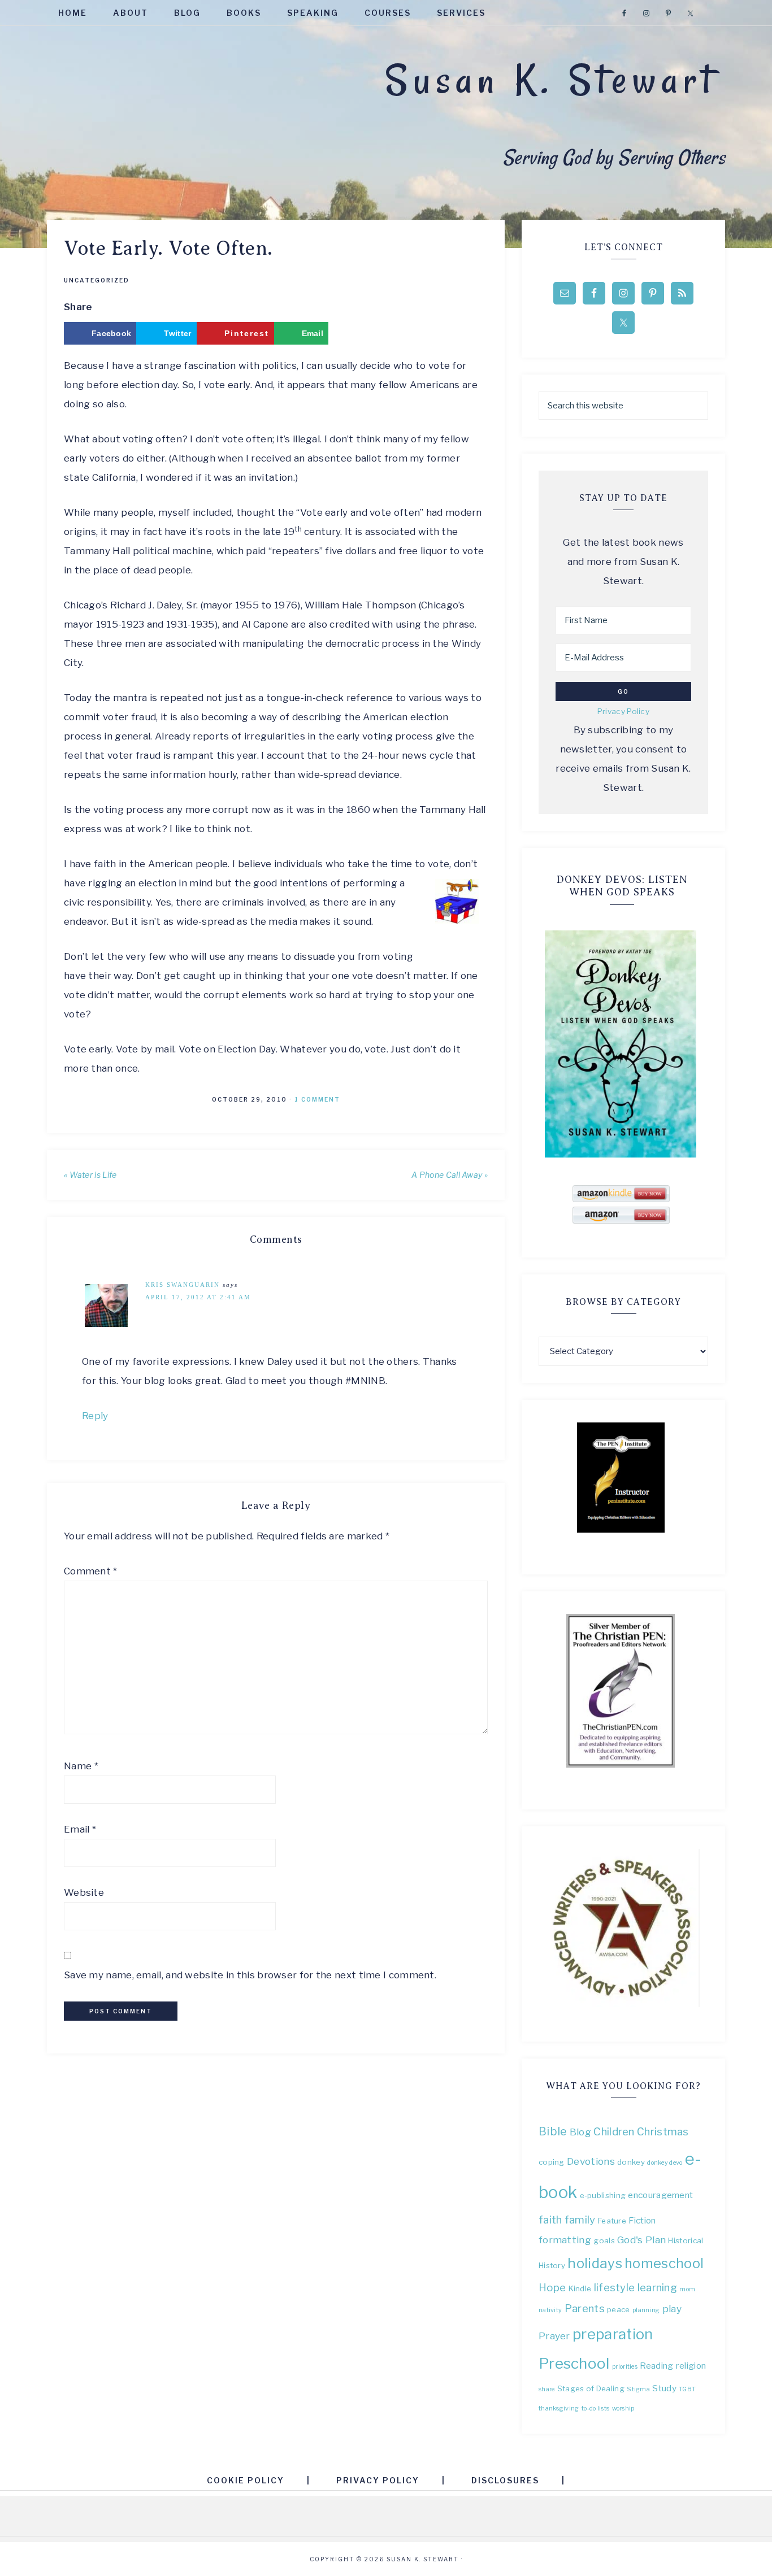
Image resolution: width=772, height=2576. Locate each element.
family (580, 2220)
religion (691, 2366)
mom (687, 2289)
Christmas (663, 2132)
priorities (625, 2367)
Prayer (554, 2336)
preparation (613, 2334)
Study (664, 2388)
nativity (550, 2310)
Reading (656, 2366)
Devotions (591, 2161)
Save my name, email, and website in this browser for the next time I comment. (250, 1975)
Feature (612, 2221)
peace (619, 2309)
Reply (95, 1416)
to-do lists (595, 2409)
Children (614, 2132)
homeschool (664, 2263)
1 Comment (317, 1099)
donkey (631, 2162)
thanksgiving (559, 2409)
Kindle (580, 2288)
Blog (580, 2132)
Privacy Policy (623, 711)
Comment (91, 1571)
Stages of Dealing (591, 2388)
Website (84, 1892)
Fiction (642, 2220)
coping (552, 2162)
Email (80, 1829)
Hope (552, 2288)
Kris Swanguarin (183, 1285)
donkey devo (665, 2163)
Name (81, 1766)
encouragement (660, 2195)
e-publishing (603, 2195)
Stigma (638, 2389)
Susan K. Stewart (551, 80)
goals (604, 2240)
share (547, 2389)
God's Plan (641, 2240)
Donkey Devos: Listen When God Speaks (622, 886)
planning (646, 2310)
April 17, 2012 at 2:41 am (198, 1297)
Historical (686, 2240)
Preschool (574, 2363)
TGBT (687, 2389)
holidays (595, 2263)
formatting (565, 2240)
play (672, 2309)
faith (550, 2220)
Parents (585, 2309)
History (552, 2265)
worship (623, 2409)
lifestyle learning (636, 2288)
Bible (553, 2131)
